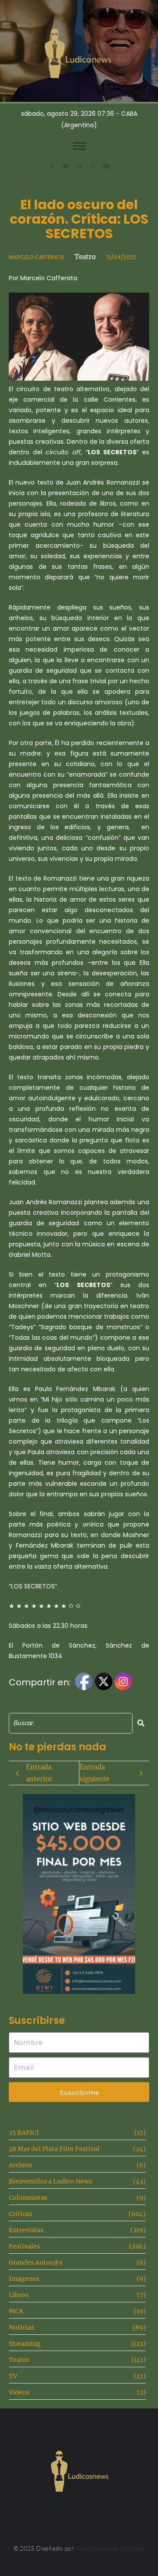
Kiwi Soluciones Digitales (110, 2548)
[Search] (141, 1723)
